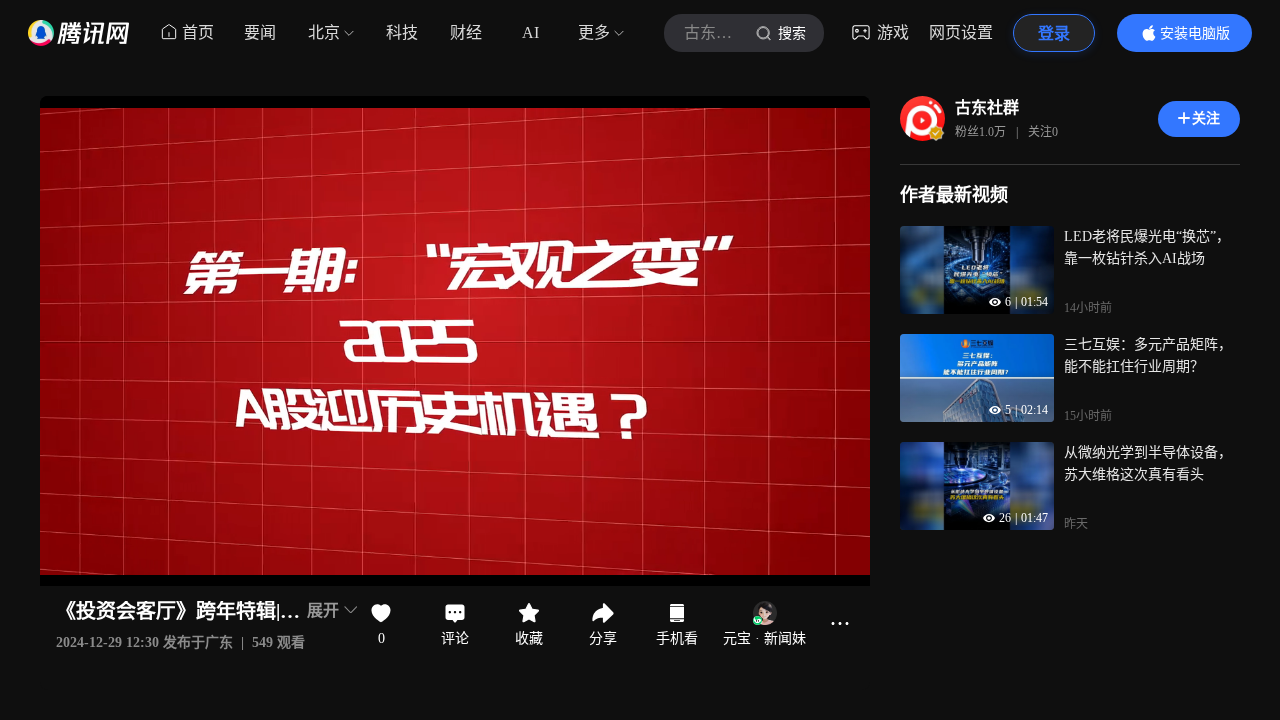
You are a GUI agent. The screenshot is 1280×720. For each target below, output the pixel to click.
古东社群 (987, 107)
